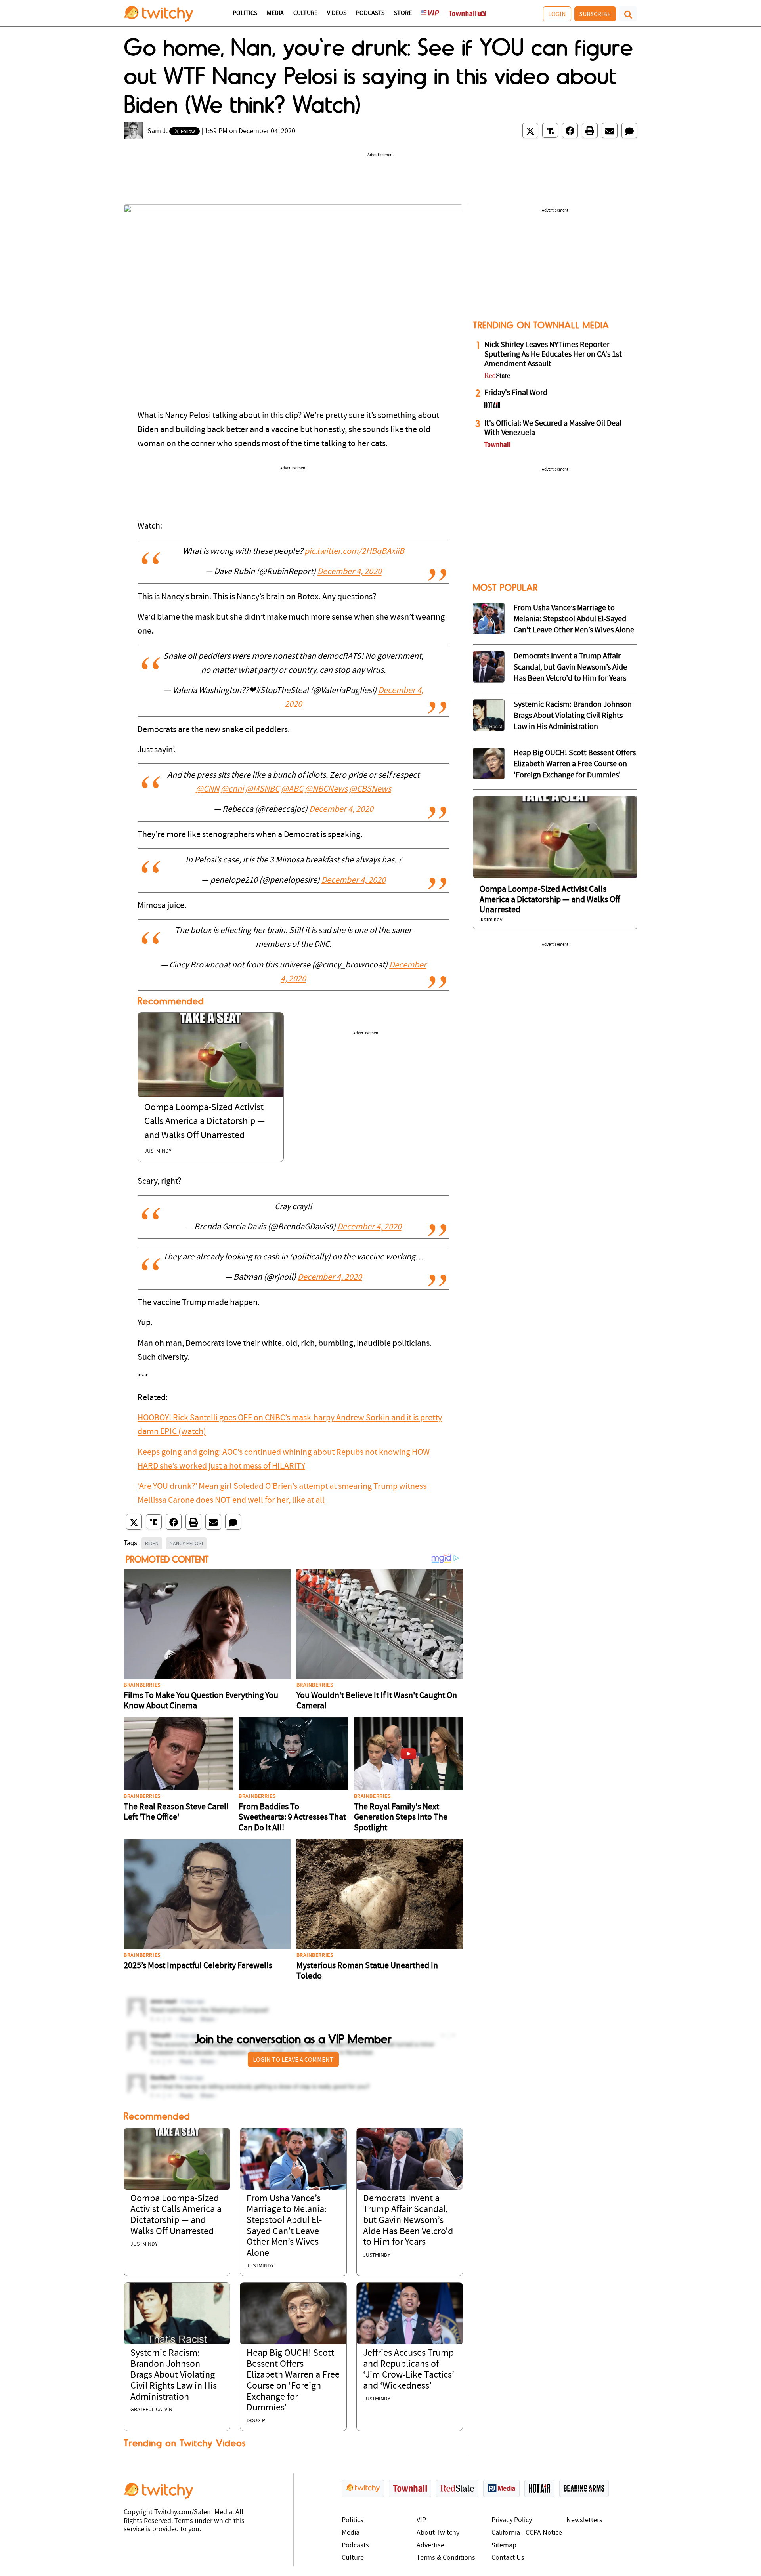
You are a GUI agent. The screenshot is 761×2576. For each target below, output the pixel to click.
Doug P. (256, 2421)
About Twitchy (438, 2533)
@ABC (292, 789)
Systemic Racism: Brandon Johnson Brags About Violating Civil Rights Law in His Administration (174, 2375)
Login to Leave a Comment (293, 2059)
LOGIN (557, 14)
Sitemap (504, 2546)
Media (275, 13)
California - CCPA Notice (527, 2533)
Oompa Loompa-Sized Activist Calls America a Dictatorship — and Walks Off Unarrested (205, 1122)
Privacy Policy (512, 2520)
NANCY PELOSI (186, 1543)
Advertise (430, 2546)
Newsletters (584, 2520)
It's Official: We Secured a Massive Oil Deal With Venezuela (553, 428)
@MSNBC (262, 789)
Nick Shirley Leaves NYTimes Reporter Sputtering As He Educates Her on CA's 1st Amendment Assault (553, 355)
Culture (305, 13)
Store (403, 13)
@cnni (232, 789)
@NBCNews (326, 789)
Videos (337, 13)
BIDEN (152, 1543)
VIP (421, 2520)
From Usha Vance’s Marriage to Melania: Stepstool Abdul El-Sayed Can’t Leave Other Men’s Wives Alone (574, 619)
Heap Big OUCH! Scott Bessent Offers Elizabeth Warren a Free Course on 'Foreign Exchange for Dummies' (575, 764)
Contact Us (508, 2558)
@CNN (207, 789)
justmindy (158, 1151)
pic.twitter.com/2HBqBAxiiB (354, 552)
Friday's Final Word (516, 393)
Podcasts (370, 13)
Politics (245, 13)
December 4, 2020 (350, 572)
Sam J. (158, 131)
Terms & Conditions (446, 2558)
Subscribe (595, 14)
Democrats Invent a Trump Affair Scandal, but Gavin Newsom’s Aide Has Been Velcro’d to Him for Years (408, 2221)
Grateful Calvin (151, 2410)
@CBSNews (370, 789)
